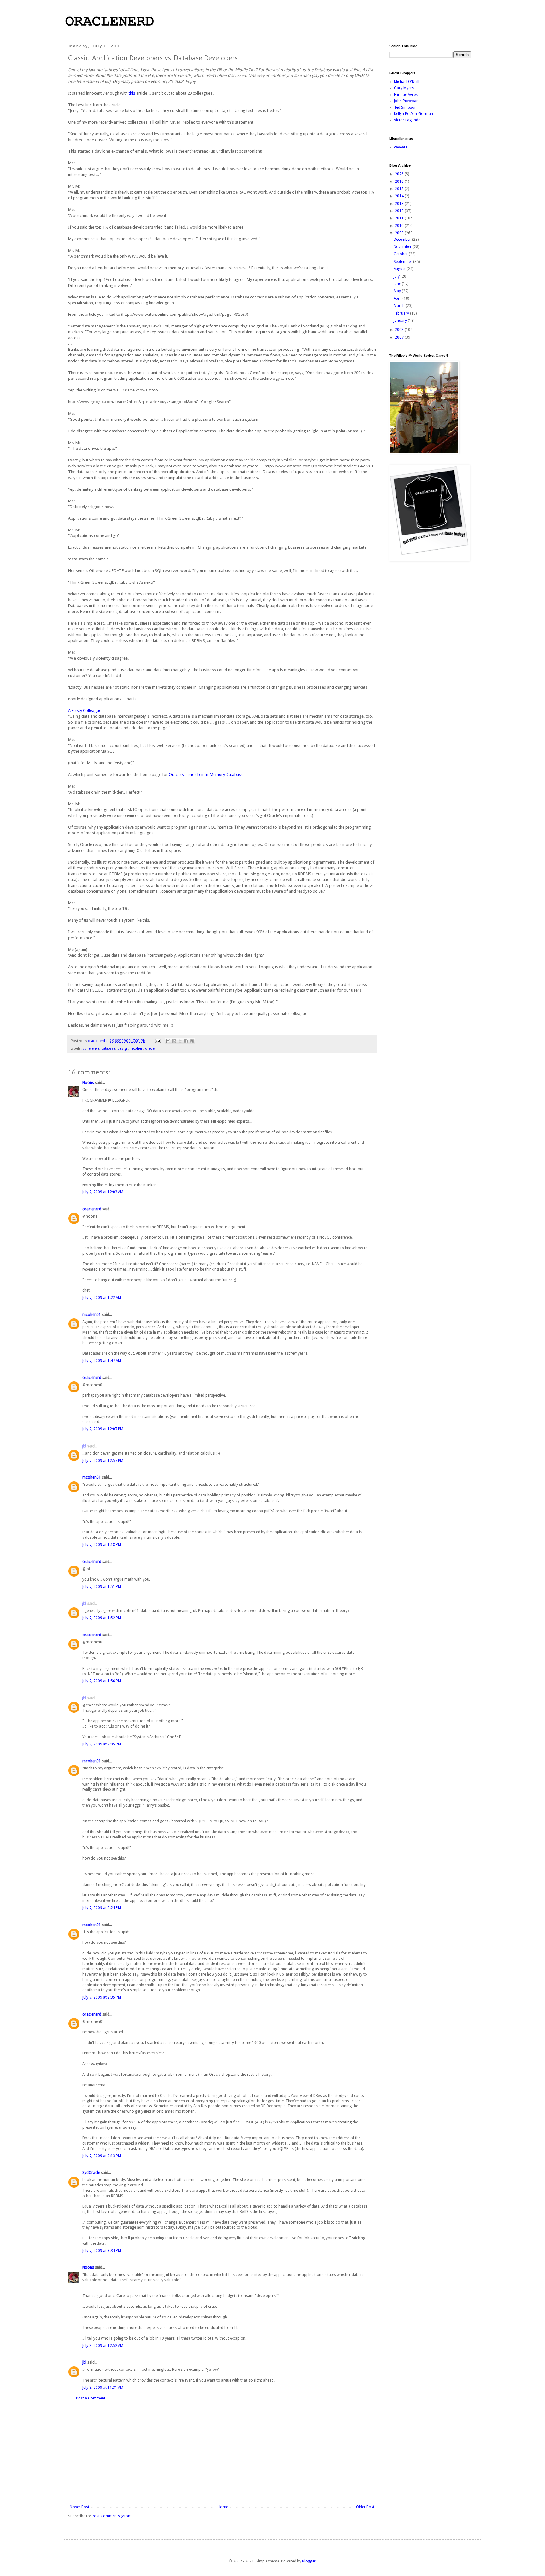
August (400, 269)
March (400, 306)
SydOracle (91, 2173)
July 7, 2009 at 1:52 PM (102, 1618)
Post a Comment (91, 2398)
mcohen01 (92, 1315)
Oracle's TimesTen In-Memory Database (206, 775)
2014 (400, 196)
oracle (150, 1048)
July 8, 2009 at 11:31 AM (103, 2388)
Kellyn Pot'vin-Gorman (413, 114)
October (401, 254)
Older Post (365, 2507)
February (402, 313)
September (403, 262)
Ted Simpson (405, 107)
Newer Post (79, 2507)
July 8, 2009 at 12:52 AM (103, 2346)
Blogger (309, 2561)
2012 (400, 211)
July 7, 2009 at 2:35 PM (102, 1997)
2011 (400, 218)
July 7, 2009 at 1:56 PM (102, 1681)
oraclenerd (92, 1209)
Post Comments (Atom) (112, 2516)
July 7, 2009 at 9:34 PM (102, 2251)
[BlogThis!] (174, 1041)
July (397, 276)
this (132, 93)
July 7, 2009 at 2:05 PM (102, 1744)
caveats (401, 147)
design (123, 1048)
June (398, 284)
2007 (400, 337)
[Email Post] (158, 1041)
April (398, 298)
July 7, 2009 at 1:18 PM (102, 1545)
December (403, 240)
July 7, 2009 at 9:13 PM (102, 2156)
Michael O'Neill (407, 82)
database (108, 1048)
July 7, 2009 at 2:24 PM (102, 1908)
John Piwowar (406, 101)
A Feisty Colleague (85, 711)
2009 (400, 233)
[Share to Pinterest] (192, 1041)
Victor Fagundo (407, 120)
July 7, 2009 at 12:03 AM (103, 1192)
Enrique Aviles (406, 95)
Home (223, 2507)
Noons (88, 1083)
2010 (400, 226)
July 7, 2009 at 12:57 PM (103, 1461)
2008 (400, 330)
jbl (84, 1446)
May (398, 291)
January (401, 321)
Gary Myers (404, 88)
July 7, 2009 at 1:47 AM (102, 1361)
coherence (91, 1048)
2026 (400, 174)
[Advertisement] (222, 2453)
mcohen (137, 1048)
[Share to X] (180, 1041)
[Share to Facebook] (186, 1041)
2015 (400, 189)
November (403, 247)
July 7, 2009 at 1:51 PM (102, 1587)
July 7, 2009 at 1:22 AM (102, 1298)
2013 (400, 204)
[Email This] (168, 1041)
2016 (400, 182)
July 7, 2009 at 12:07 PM (103, 1429)
